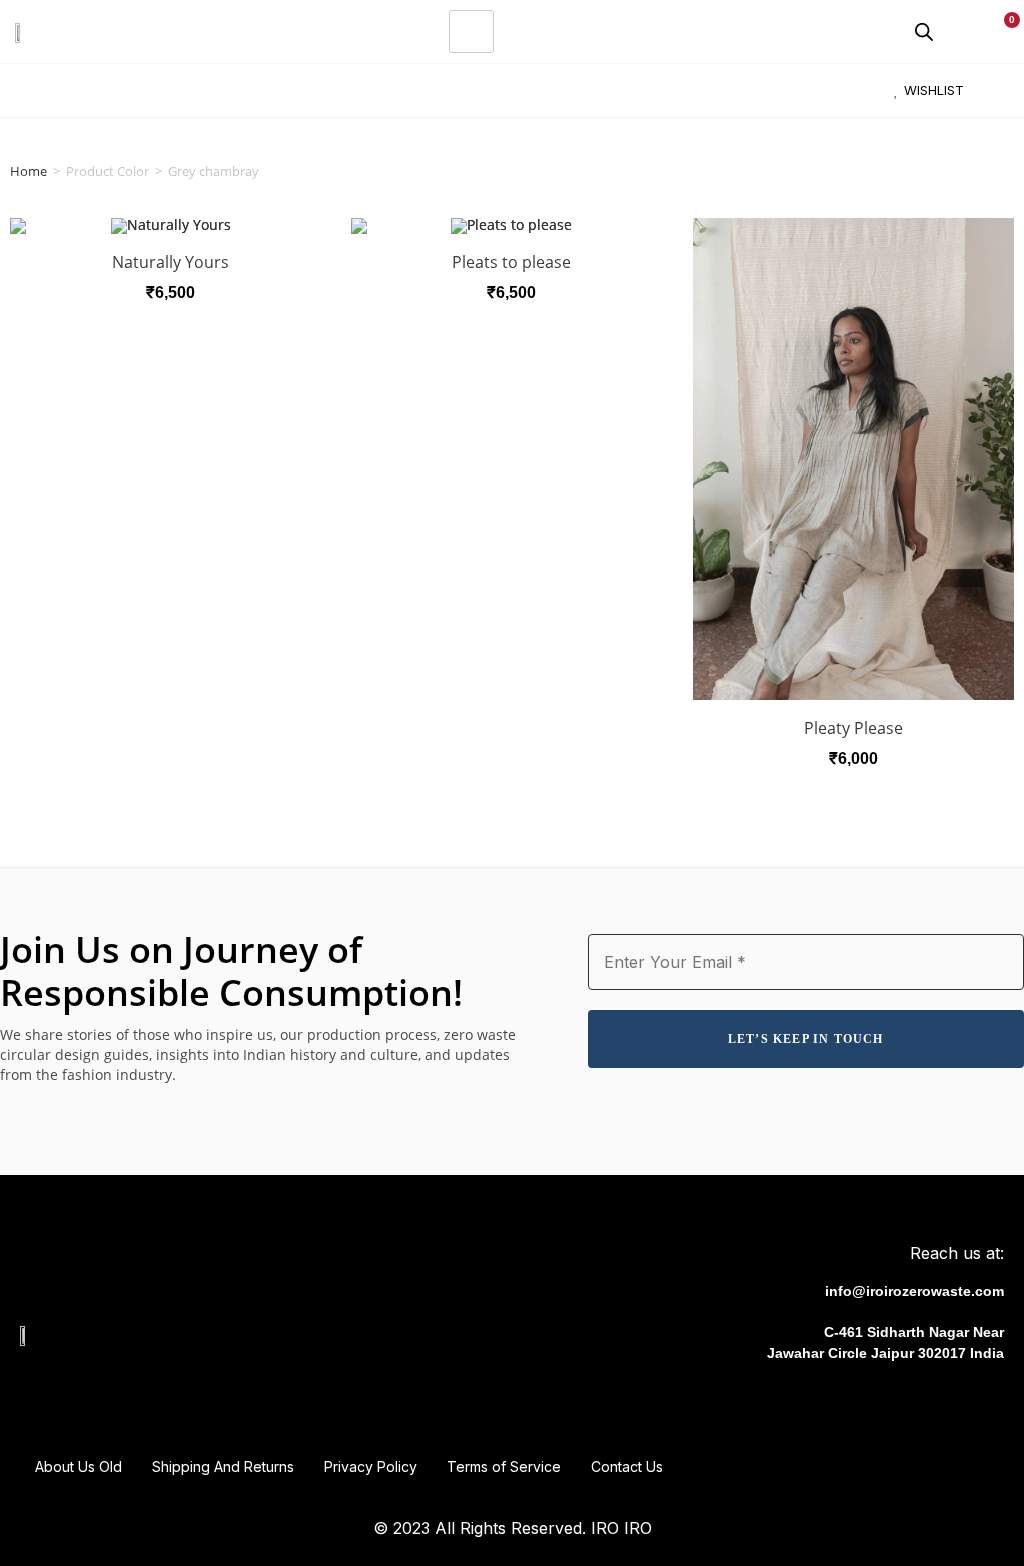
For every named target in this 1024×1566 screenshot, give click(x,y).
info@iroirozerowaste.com (914, 1291)
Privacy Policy (370, 1466)
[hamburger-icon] (471, 31)
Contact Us (627, 1466)
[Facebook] (858, 1404)
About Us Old (78, 1466)
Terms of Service (504, 1466)
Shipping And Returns (223, 1466)
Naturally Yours (170, 262)
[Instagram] (900, 1404)
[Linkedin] (984, 1404)
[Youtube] (942, 1404)
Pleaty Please (853, 728)
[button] (24, 90)
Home (28, 171)
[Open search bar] (924, 31)
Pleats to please (511, 262)
